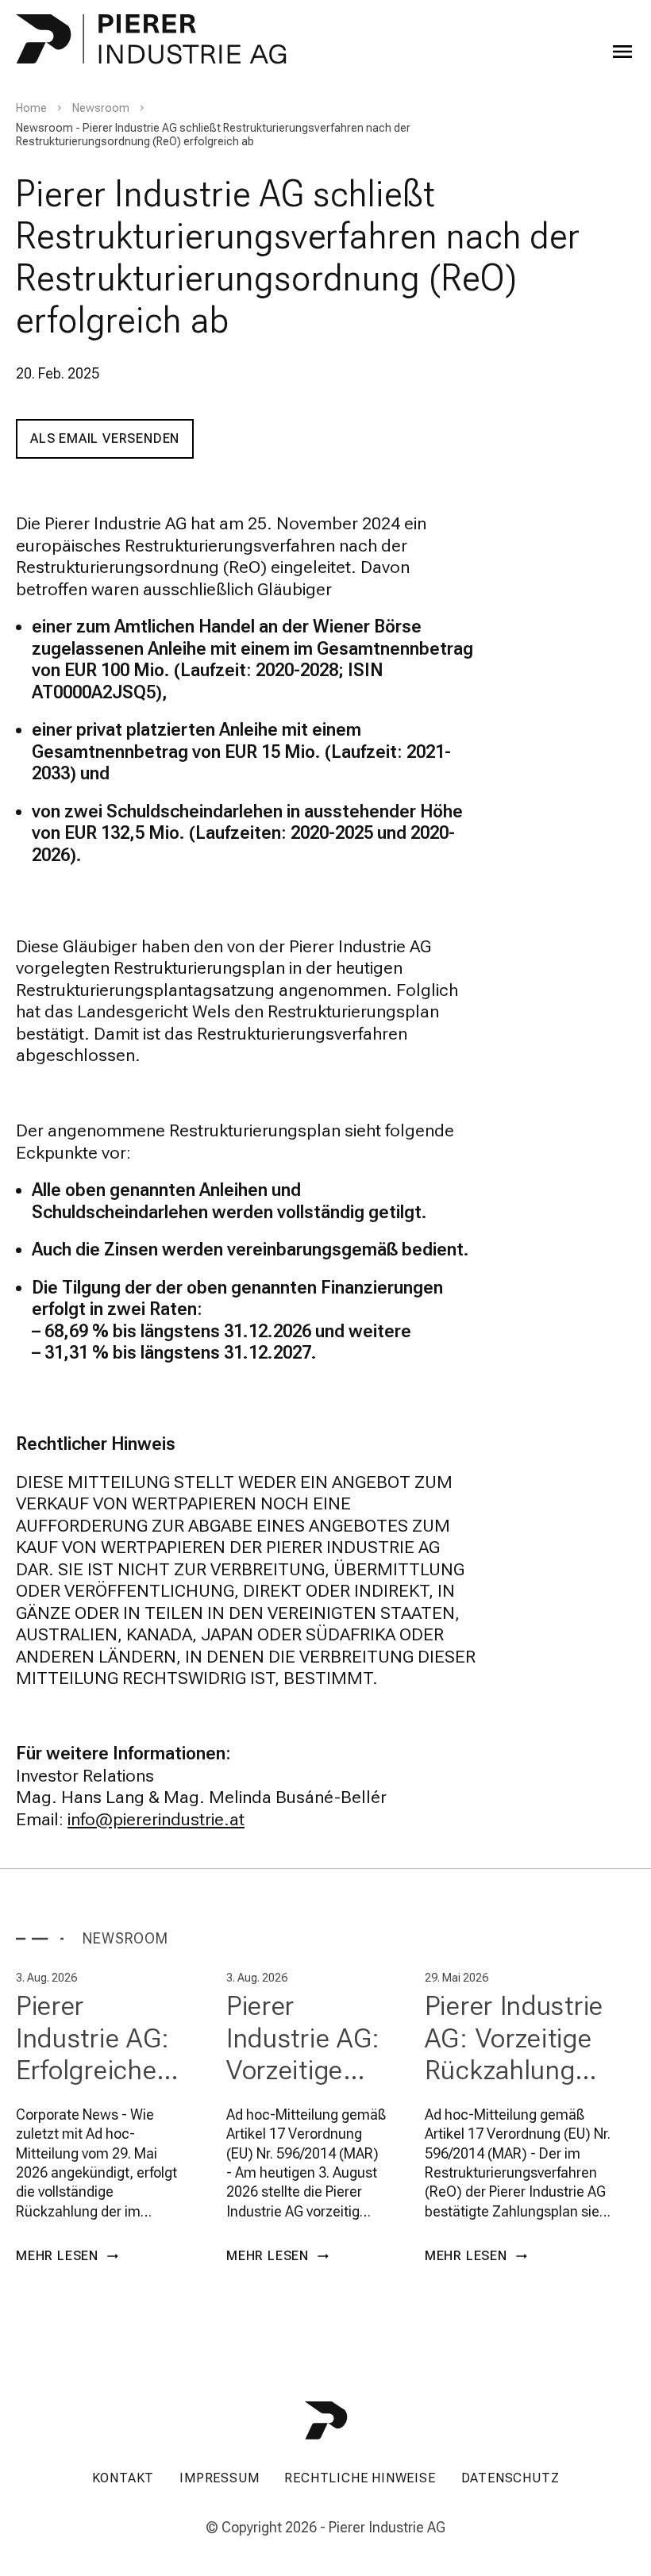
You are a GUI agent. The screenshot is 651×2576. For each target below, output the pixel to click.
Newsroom (101, 108)
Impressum (219, 2478)
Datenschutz (510, 2478)
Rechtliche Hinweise (360, 2478)
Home (31, 108)
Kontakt (123, 2478)
